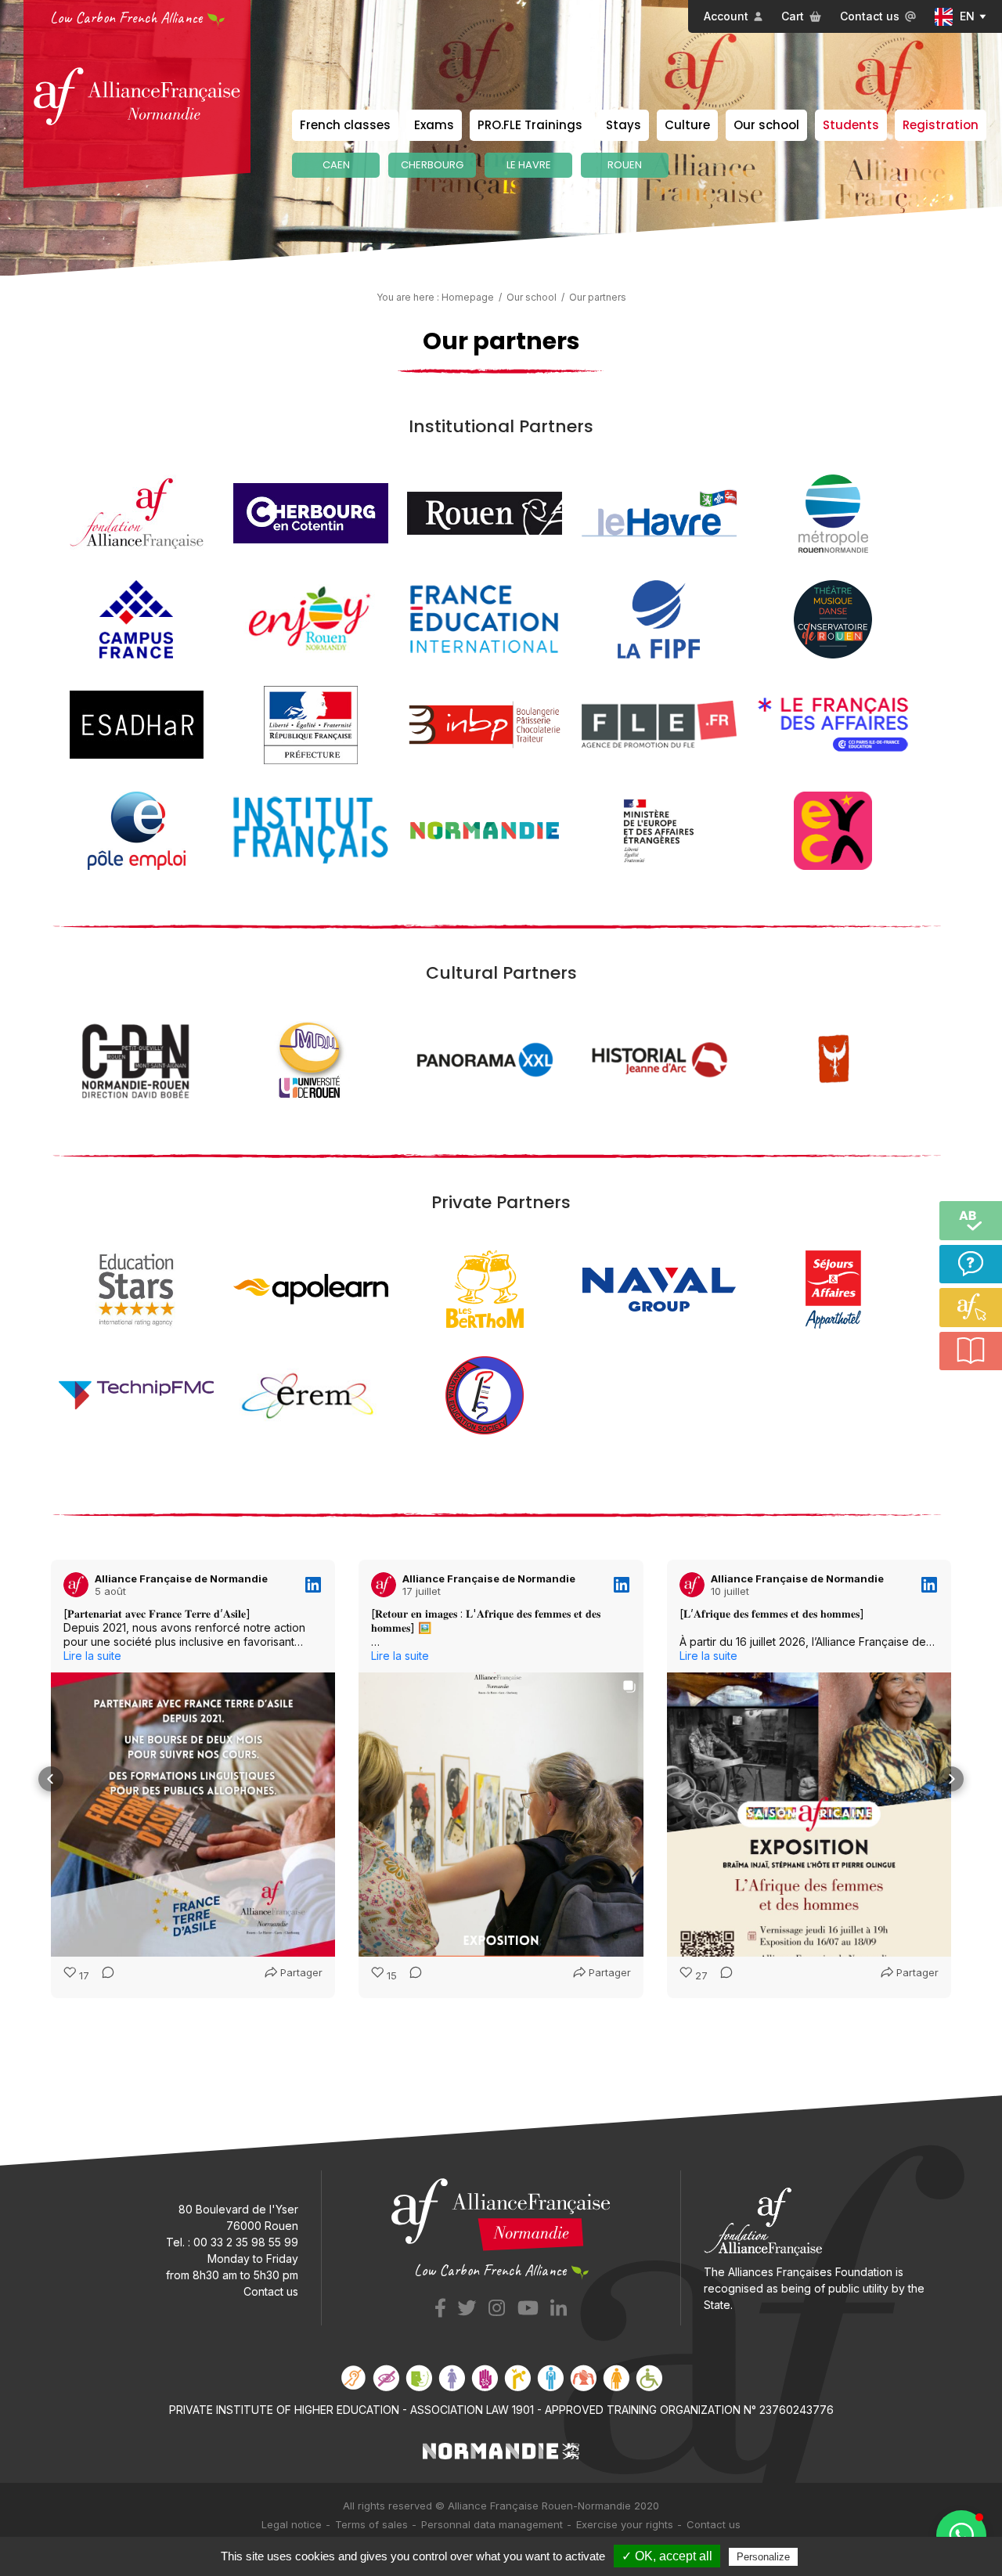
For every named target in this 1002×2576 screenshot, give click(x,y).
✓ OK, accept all (667, 2556)
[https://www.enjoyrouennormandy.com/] (310, 618)
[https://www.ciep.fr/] (485, 618)
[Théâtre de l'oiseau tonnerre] (833, 1059)
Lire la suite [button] (92, 1656)
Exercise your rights (625, 2524)
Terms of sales (371, 2524)
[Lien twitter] (467, 2305)
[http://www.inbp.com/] (485, 724)
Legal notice (292, 2524)
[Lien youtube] (528, 2305)
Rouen (625, 165)
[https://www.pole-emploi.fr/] (137, 830)
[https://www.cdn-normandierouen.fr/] (137, 1059)
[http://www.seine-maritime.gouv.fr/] (311, 724)
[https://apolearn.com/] (311, 1288)
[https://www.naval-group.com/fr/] (659, 1288)
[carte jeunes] (833, 830)
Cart (793, 16)
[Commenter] (103, 1976)
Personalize (763, 2557)
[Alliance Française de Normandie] (137, 96)
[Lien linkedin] (559, 2305)
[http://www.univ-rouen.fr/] (311, 1059)
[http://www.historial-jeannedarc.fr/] (659, 1059)
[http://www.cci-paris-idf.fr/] (833, 724)
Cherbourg (432, 165)
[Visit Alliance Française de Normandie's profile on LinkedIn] (76, 1585)
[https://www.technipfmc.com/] (136, 1394)
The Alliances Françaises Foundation (798, 2272)
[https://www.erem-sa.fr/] (311, 1394)
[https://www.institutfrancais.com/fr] (311, 830)
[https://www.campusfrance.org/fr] (136, 618)
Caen (336, 165)
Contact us (870, 16)
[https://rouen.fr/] (485, 512)
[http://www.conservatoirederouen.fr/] (833, 618)
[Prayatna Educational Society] (485, 1394)
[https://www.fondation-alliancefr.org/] (137, 512)
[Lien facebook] (440, 2305)
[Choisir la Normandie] (501, 2450)
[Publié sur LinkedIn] (313, 1585)
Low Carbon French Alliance (126, 18)
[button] (51, 1779)
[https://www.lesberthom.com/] (485, 1288)
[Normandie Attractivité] (485, 830)
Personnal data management (492, 2524)
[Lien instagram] (497, 2305)
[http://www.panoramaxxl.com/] (485, 1059)
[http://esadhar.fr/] (137, 724)
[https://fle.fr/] (659, 724)
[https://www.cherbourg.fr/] (311, 512)
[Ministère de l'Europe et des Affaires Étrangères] (659, 830)
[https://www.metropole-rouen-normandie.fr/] (833, 512)
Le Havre (529, 165)
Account (726, 16)
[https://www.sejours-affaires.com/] (833, 1288)
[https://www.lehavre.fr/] (659, 512)
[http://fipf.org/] (659, 618)
